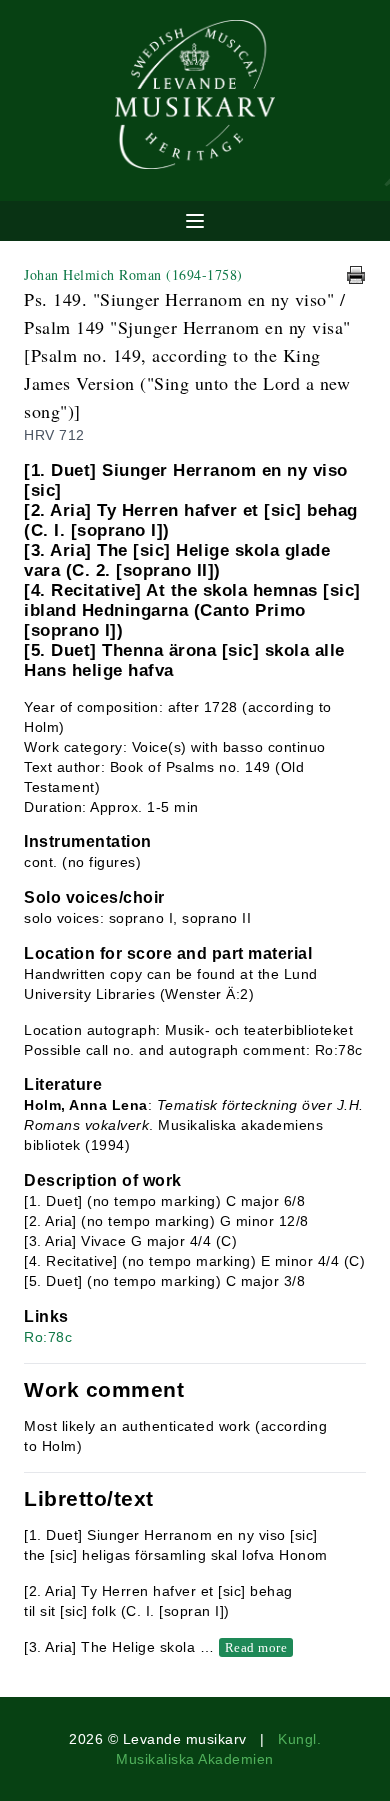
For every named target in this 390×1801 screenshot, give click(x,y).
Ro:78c (48, 1337)
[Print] (356, 275)
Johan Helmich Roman (133, 274)
